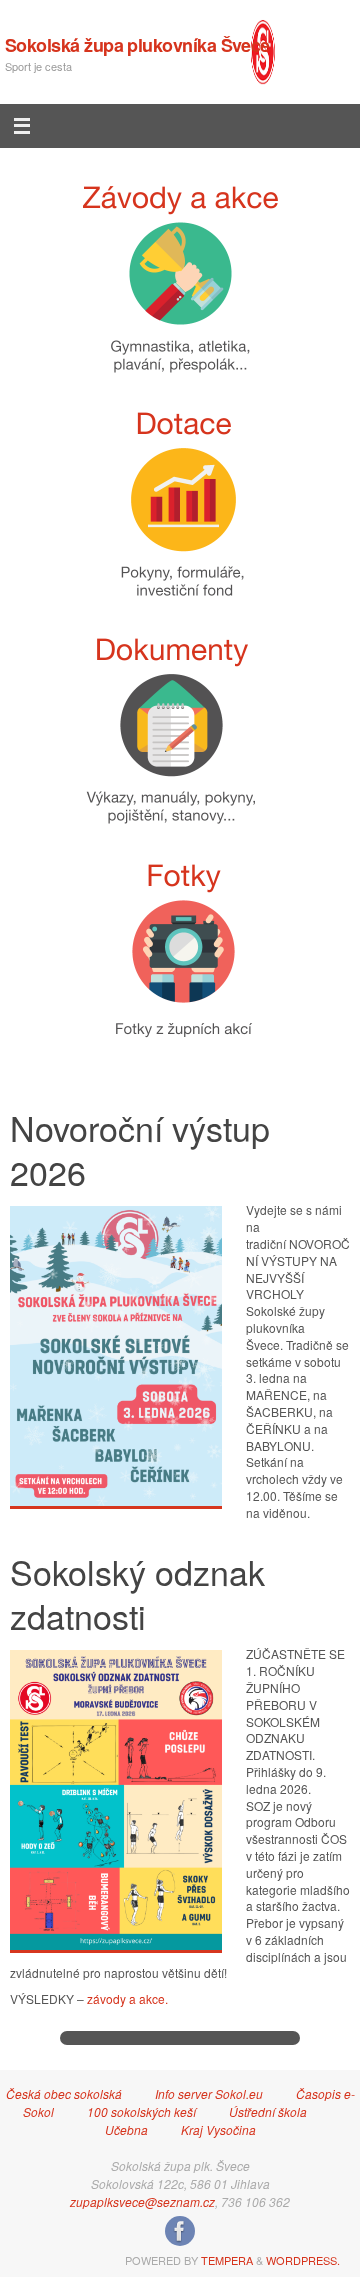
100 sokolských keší (141, 2111)
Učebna (126, 2129)
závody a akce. (127, 1998)
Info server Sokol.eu (209, 2093)
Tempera (227, 2260)
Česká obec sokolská (64, 2093)
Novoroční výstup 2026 (140, 1149)
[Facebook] (180, 2231)
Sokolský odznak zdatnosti (137, 1593)
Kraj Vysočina (218, 2129)
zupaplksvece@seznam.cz (142, 2201)
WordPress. (303, 2260)
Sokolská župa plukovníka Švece (137, 45)
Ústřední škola (268, 2111)
